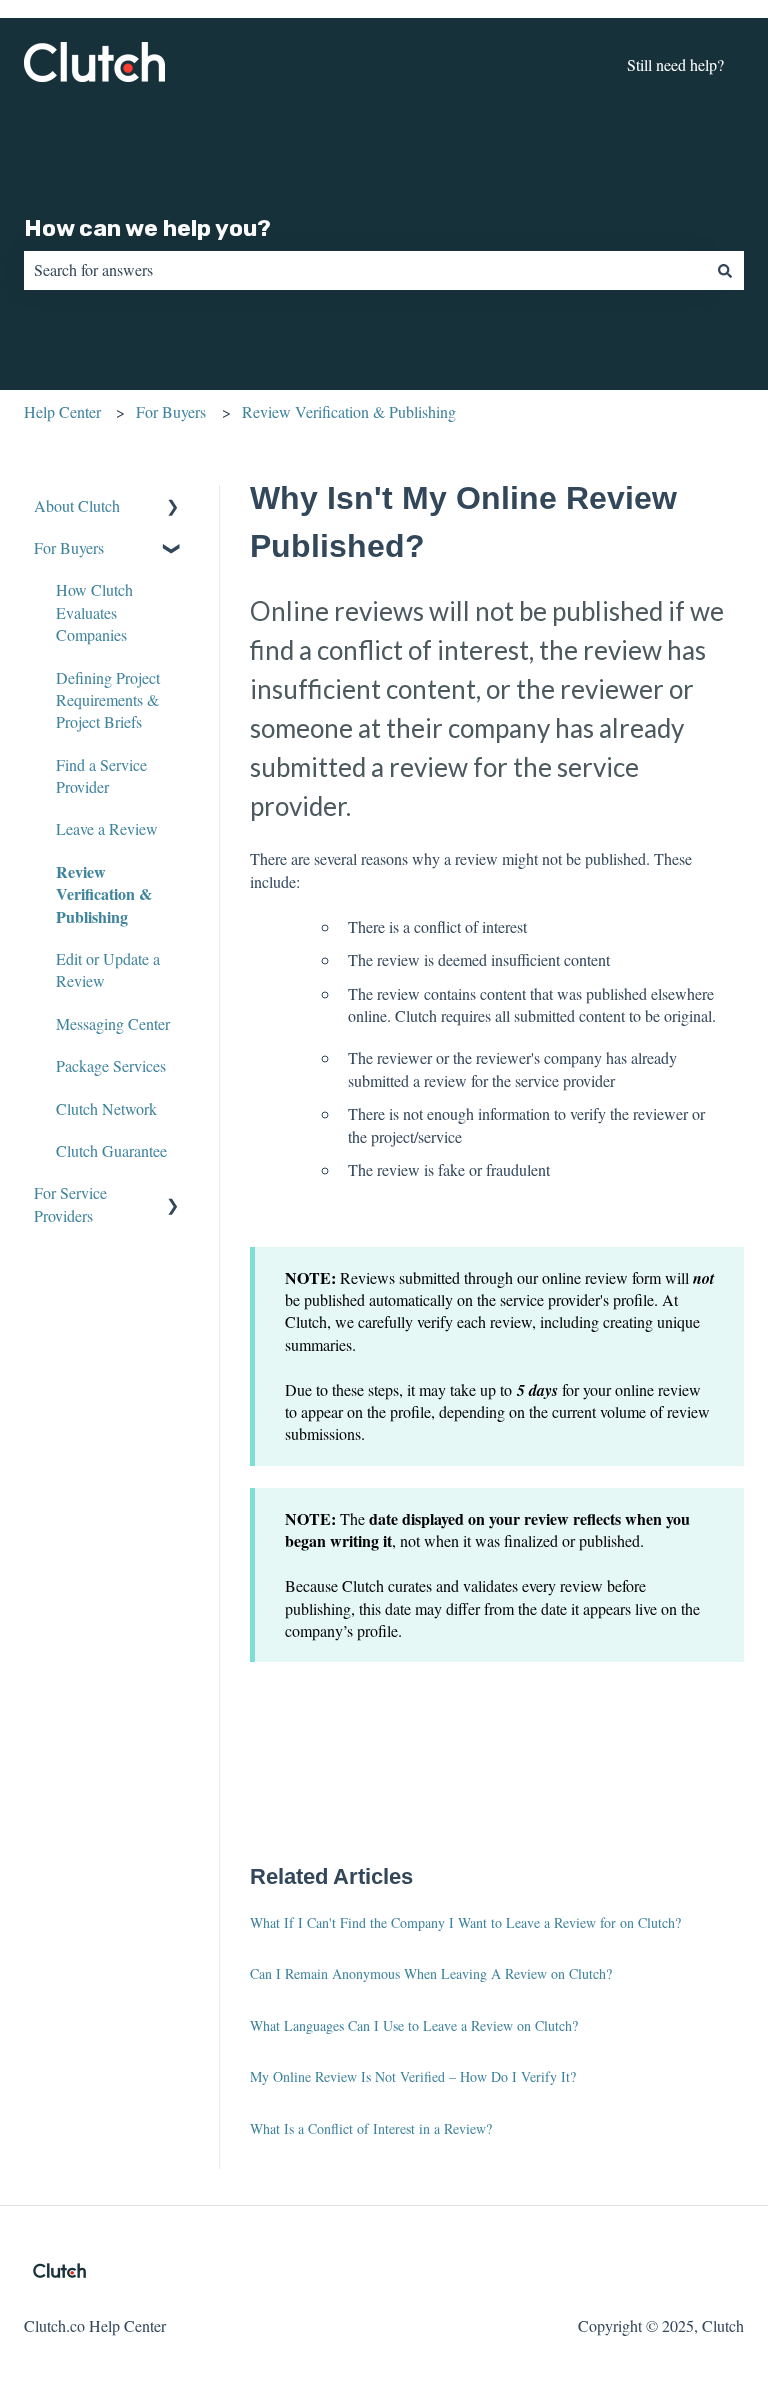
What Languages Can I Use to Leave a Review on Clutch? (414, 2025)
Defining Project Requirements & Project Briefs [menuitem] (108, 700)
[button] (173, 507)
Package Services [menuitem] (111, 1065)
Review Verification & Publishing (349, 411)
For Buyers (171, 411)
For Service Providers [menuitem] (70, 1203)
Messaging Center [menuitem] (113, 1023)
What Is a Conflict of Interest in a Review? (371, 2128)
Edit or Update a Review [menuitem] (108, 969)
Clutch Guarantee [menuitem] (111, 1150)
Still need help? (675, 64)
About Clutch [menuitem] (77, 505)
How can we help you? (147, 228)
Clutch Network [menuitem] (106, 1108)
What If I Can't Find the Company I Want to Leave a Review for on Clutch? (465, 1922)
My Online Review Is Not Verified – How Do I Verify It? (413, 2076)
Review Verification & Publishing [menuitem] (104, 894)
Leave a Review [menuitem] (107, 828)
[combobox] (365, 270)
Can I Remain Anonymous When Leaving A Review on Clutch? (431, 1973)
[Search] (725, 270)
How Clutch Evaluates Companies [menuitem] (94, 612)
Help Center (62, 411)
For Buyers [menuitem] (69, 547)
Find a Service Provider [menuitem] (101, 775)
